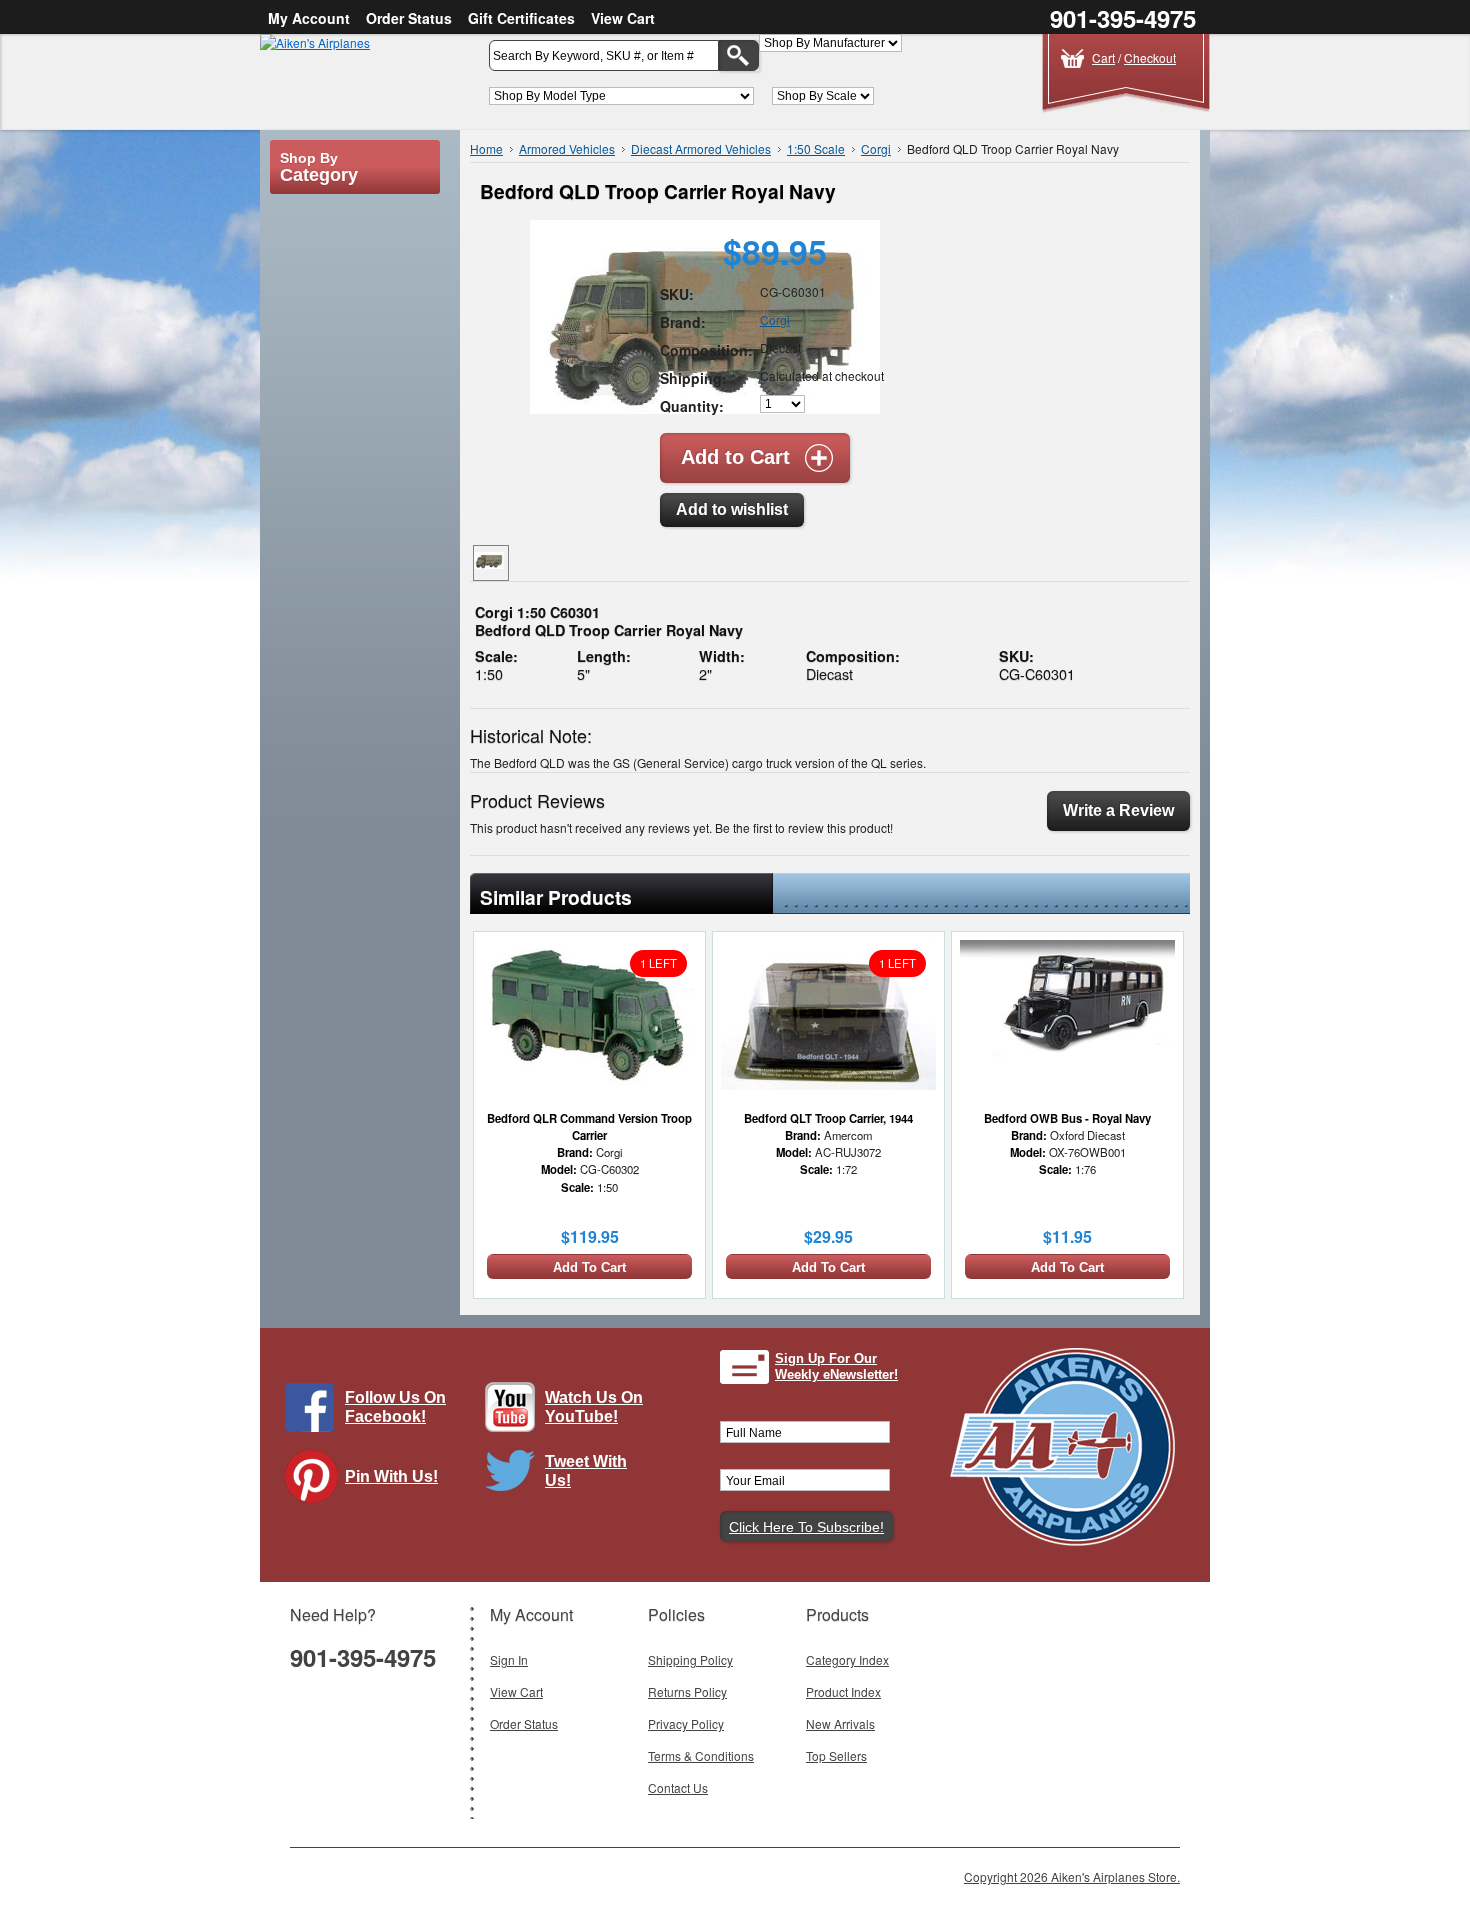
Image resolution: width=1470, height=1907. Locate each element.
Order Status (409, 18)
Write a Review (1118, 810)
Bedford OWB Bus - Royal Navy (1067, 1118)
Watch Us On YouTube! (594, 1407)
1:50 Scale (816, 148)
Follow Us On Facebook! (395, 1407)
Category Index (847, 1659)
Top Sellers (836, 1755)
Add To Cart (589, 1267)
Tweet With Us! (586, 1471)
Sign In (509, 1659)
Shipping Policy (690, 1659)
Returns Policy (687, 1691)
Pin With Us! (391, 1476)
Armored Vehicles (567, 148)
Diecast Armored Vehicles (701, 148)
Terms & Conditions (701, 1755)
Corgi (876, 148)
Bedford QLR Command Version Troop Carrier (589, 1126)
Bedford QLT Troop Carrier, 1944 (828, 1118)
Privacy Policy (686, 1723)
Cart (1103, 57)
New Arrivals (840, 1723)
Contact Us (678, 1787)
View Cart (623, 18)
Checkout (1150, 57)
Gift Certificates (521, 18)
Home (486, 148)
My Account (309, 18)
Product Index (843, 1691)
